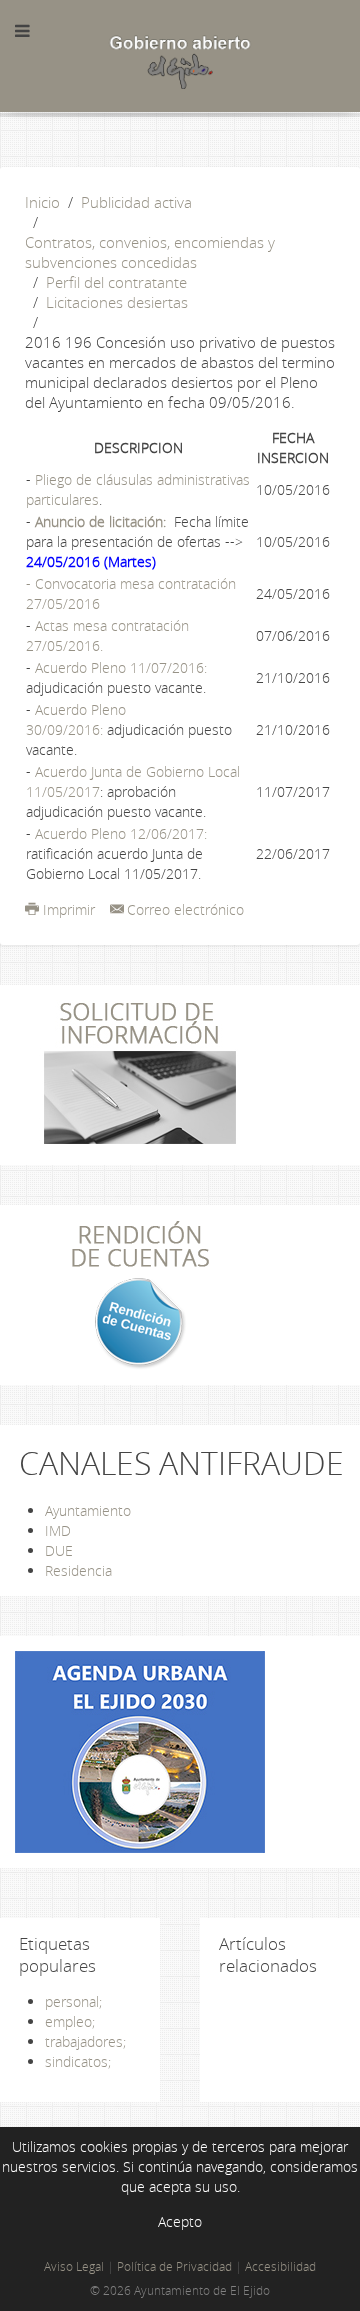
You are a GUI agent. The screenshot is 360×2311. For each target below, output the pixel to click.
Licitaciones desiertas (117, 302)
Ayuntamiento (88, 1510)
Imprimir (69, 909)
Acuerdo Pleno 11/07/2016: (121, 667)
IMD (58, 1530)
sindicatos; (78, 2061)
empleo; (70, 2021)
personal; (73, 2001)
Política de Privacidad (174, 2266)
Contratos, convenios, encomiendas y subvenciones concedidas (150, 252)
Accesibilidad (280, 2266)
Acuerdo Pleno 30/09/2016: (76, 719)
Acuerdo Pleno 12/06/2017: (121, 833)
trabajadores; (85, 2041)
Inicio (42, 202)
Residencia (78, 1570)
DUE (59, 1550)
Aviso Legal (74, 2266)
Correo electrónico (185, 909)
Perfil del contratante (116, 282)
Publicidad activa (136, 202)
